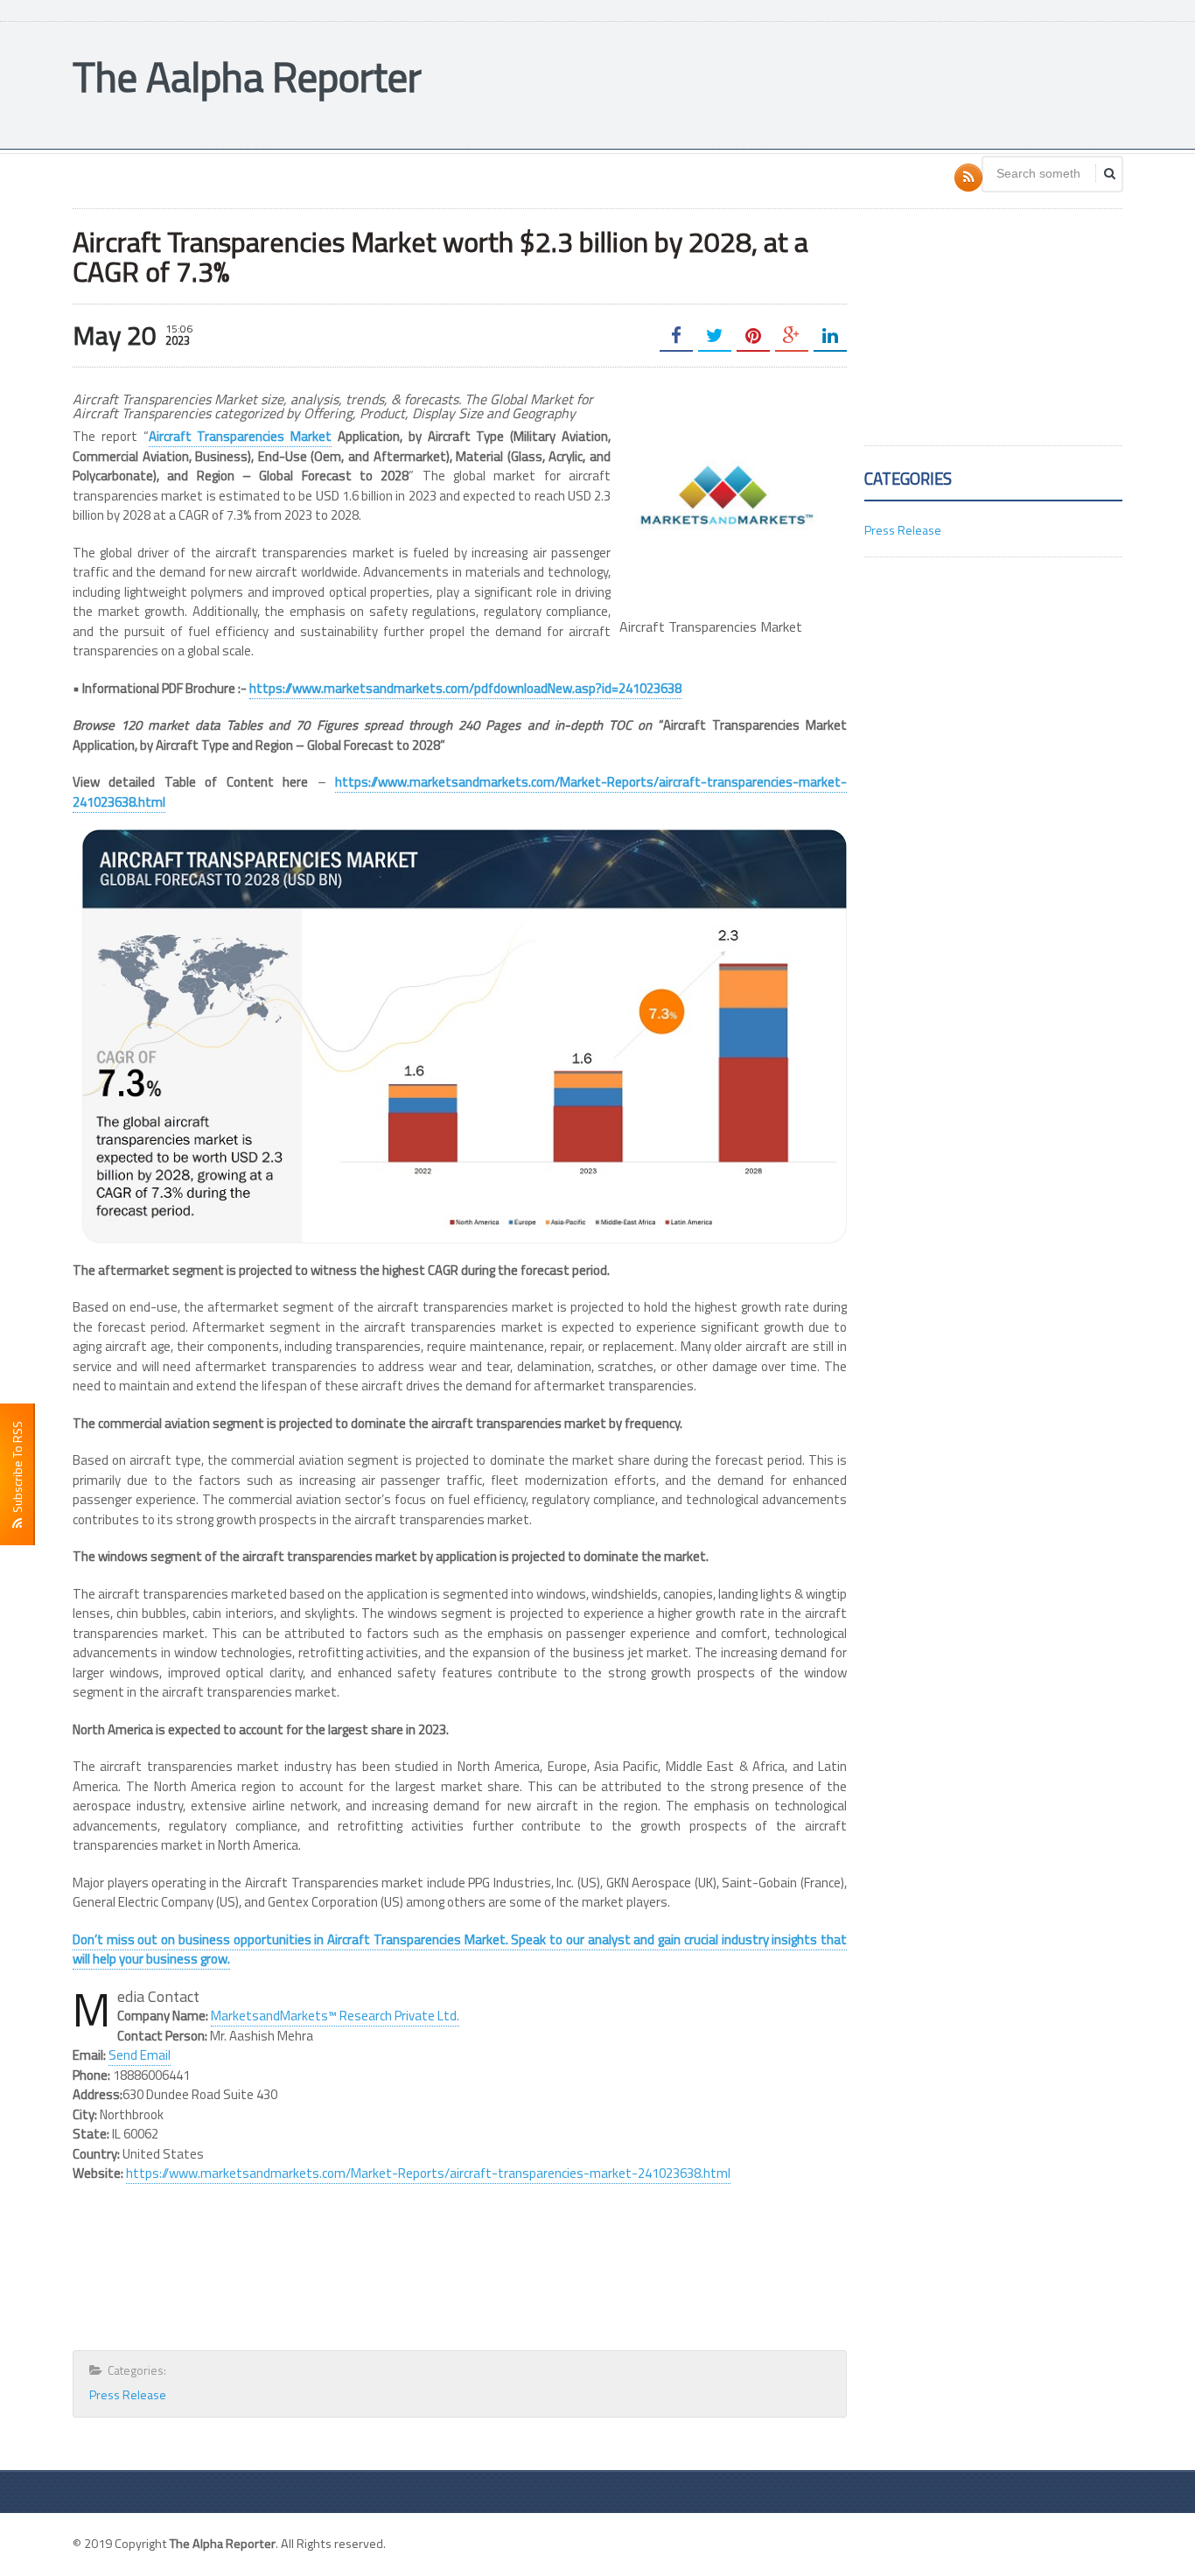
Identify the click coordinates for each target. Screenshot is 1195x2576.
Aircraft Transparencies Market (241, 436)
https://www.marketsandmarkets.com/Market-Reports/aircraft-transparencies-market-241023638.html (460, 792)
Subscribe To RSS (17, 1470)
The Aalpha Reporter (247, 77)
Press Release (128, 2394)
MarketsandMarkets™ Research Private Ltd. (335, 2016)
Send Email (140, 2055)
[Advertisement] (804, 83)
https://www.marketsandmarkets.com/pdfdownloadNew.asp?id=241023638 (465, 688)
